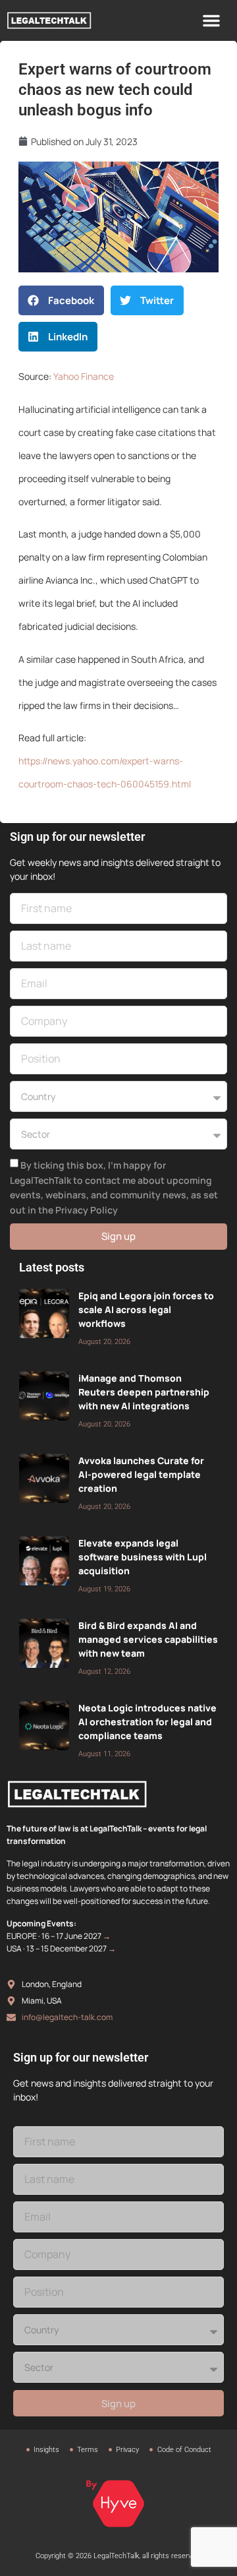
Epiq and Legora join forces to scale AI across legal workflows (146, 1309)
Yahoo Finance (84, 376)
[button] (211, 20)
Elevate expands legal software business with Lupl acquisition (143, 1557)
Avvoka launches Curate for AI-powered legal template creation (141, 1474)
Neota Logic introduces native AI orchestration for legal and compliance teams (147, 1722)
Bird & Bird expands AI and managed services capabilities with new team (148, 1639)
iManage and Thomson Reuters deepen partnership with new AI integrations (144, 1392)
